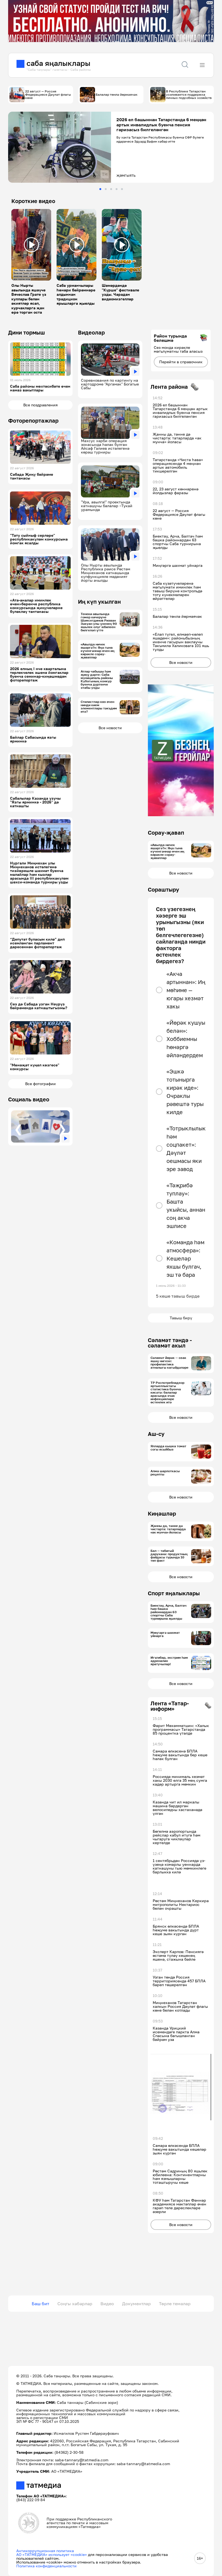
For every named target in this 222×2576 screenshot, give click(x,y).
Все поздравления (40, 405)
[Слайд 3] (111, 189)
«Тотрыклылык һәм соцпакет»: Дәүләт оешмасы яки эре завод (186, 1149)
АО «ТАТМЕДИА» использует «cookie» (52, 2554)
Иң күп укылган (99, 602)
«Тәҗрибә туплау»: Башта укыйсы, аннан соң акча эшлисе (186, 1205)
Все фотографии (40, 1084)
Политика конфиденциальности (46, 2566)
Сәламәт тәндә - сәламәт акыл (170, 1343)
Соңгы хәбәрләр (75, 2304)
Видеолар (91, 332)
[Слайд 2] (106, 189)
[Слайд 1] (100, 189)
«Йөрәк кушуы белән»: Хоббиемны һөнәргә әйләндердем (186, 1039)
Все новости (110, 728)
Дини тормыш (27, 332)
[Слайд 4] (117, 189)
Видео (107, 2304)
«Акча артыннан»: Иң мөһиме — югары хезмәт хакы (186, 990)
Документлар (136, 2304)
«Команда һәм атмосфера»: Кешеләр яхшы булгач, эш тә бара (185, 1258)
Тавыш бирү (181, 1318)
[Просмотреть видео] (31, 245)
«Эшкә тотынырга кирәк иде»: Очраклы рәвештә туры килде (185, 1092)
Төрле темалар (175, 2304)
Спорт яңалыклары (174, 1593)
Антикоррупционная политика (45, 2551)
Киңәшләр (162, 1513)
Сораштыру (164, 889)
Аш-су (156, 1434)
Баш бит (40, 2304)
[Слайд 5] (122, 189)
